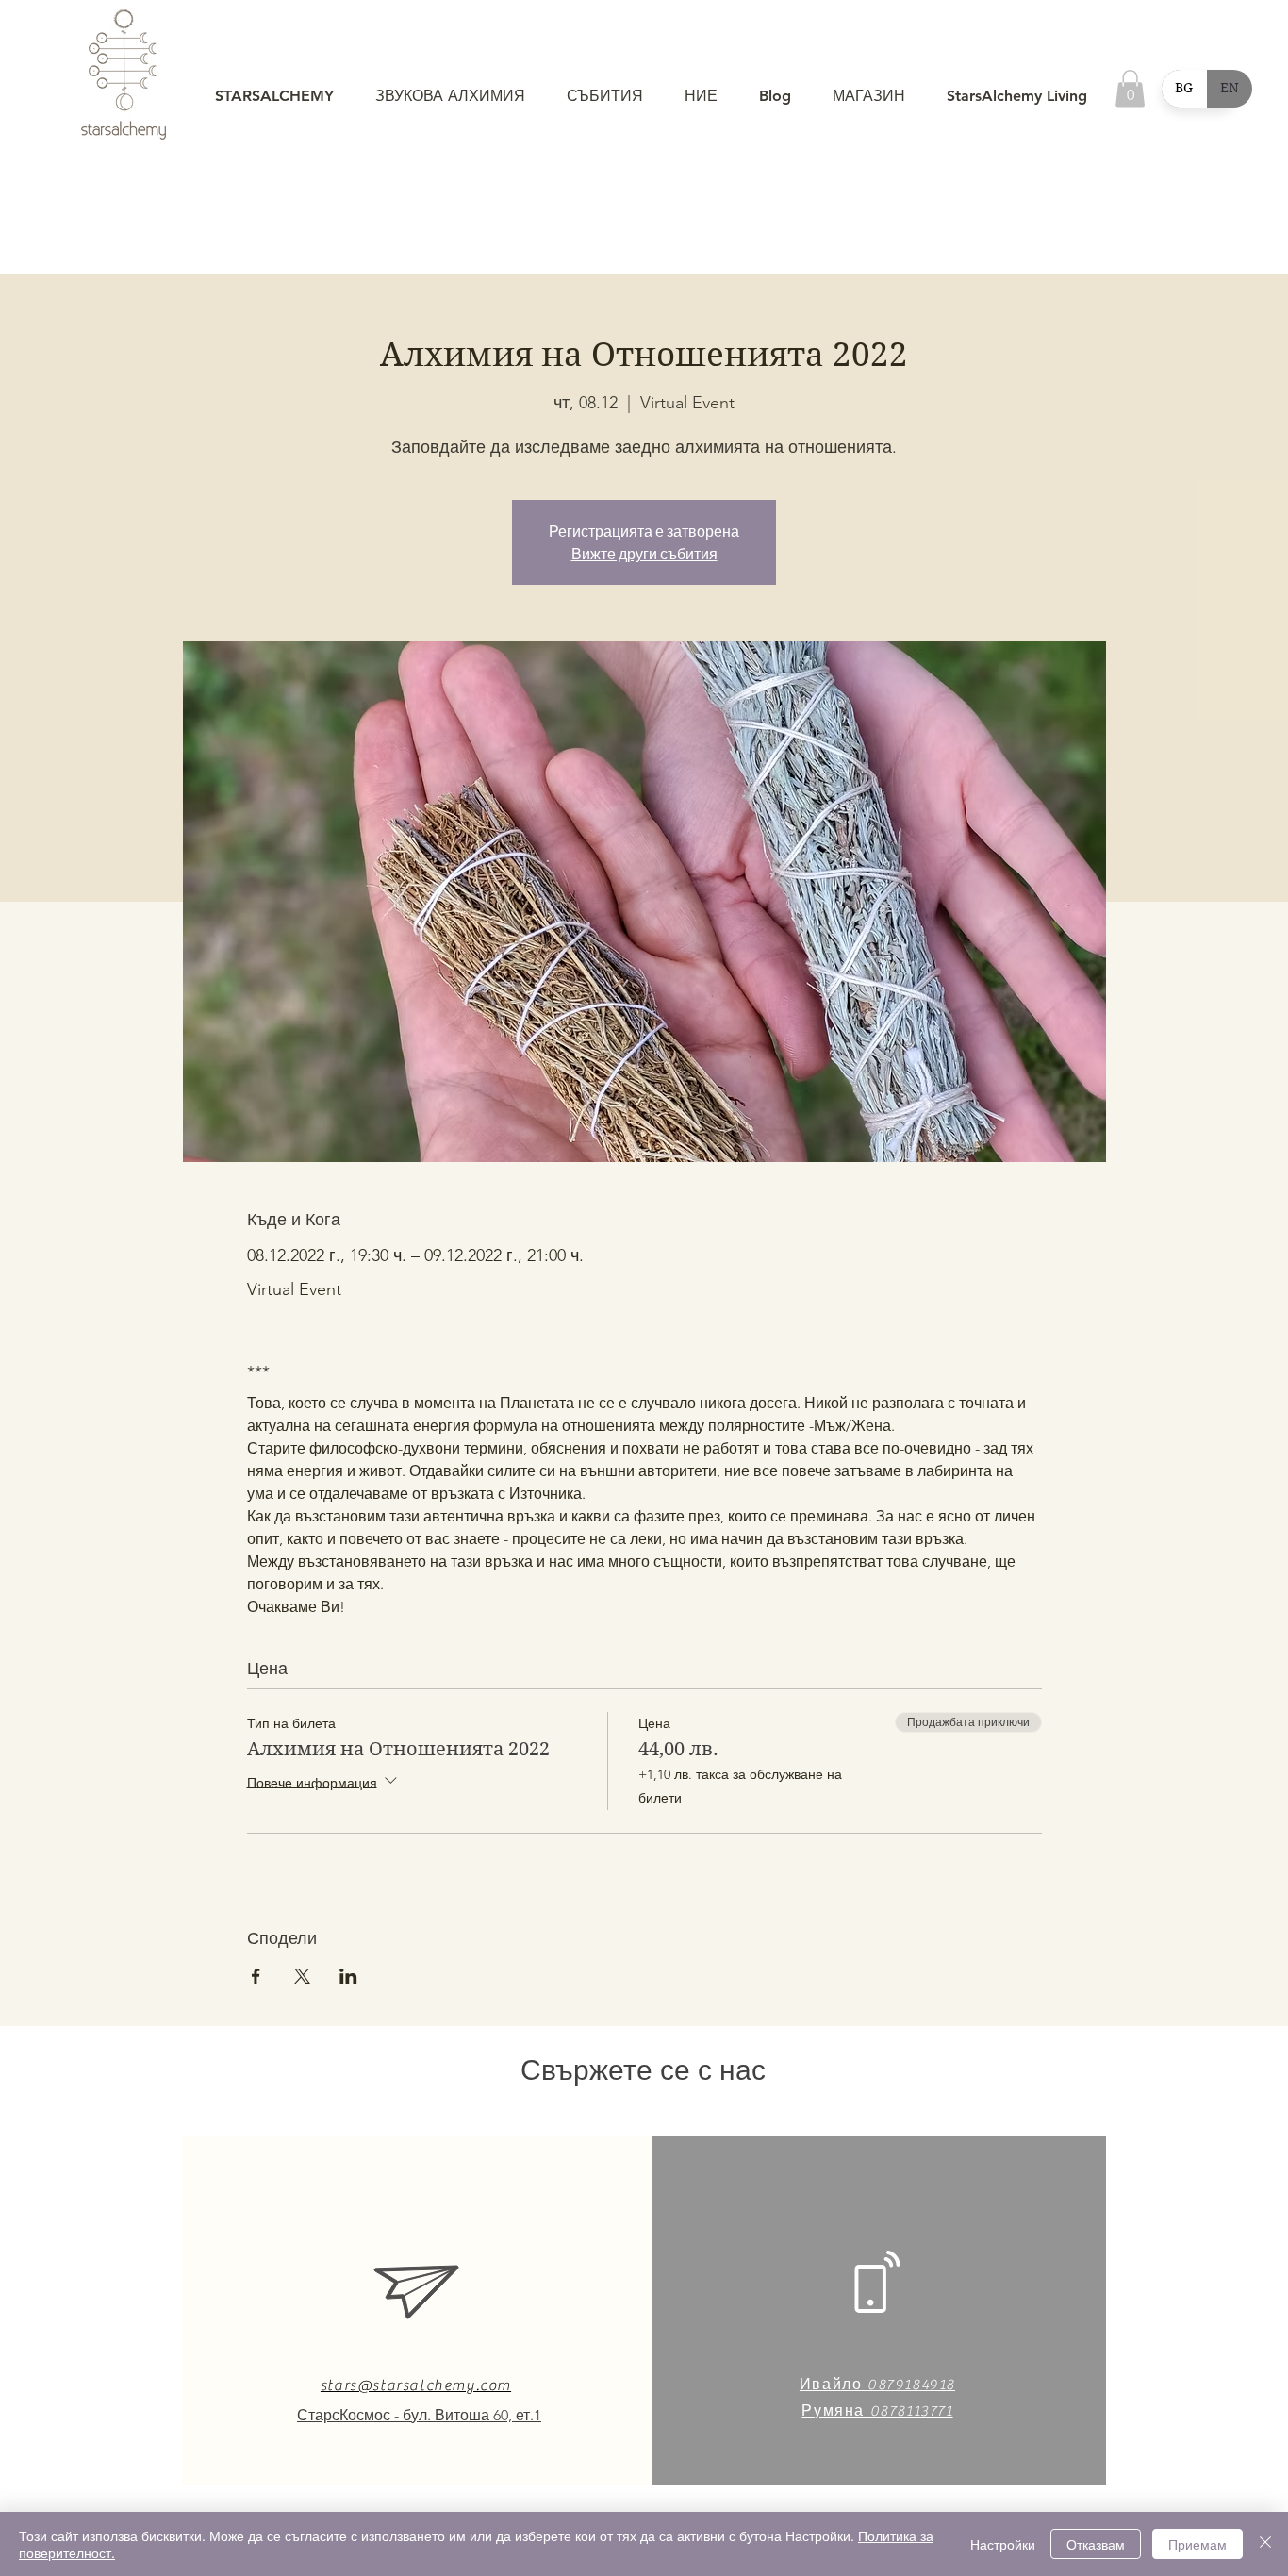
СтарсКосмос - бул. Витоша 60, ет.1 (419, 2415)
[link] (1130, 88)
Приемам (1197, 2544)
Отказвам (1096, 2544)
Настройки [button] (1003, 2544)
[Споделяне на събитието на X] (302, 1976)
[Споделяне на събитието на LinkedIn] (348, 1976)
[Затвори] (1265, 2544)
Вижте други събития (644, 554)
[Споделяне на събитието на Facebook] (256, 1976)
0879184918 (911, 2385)
